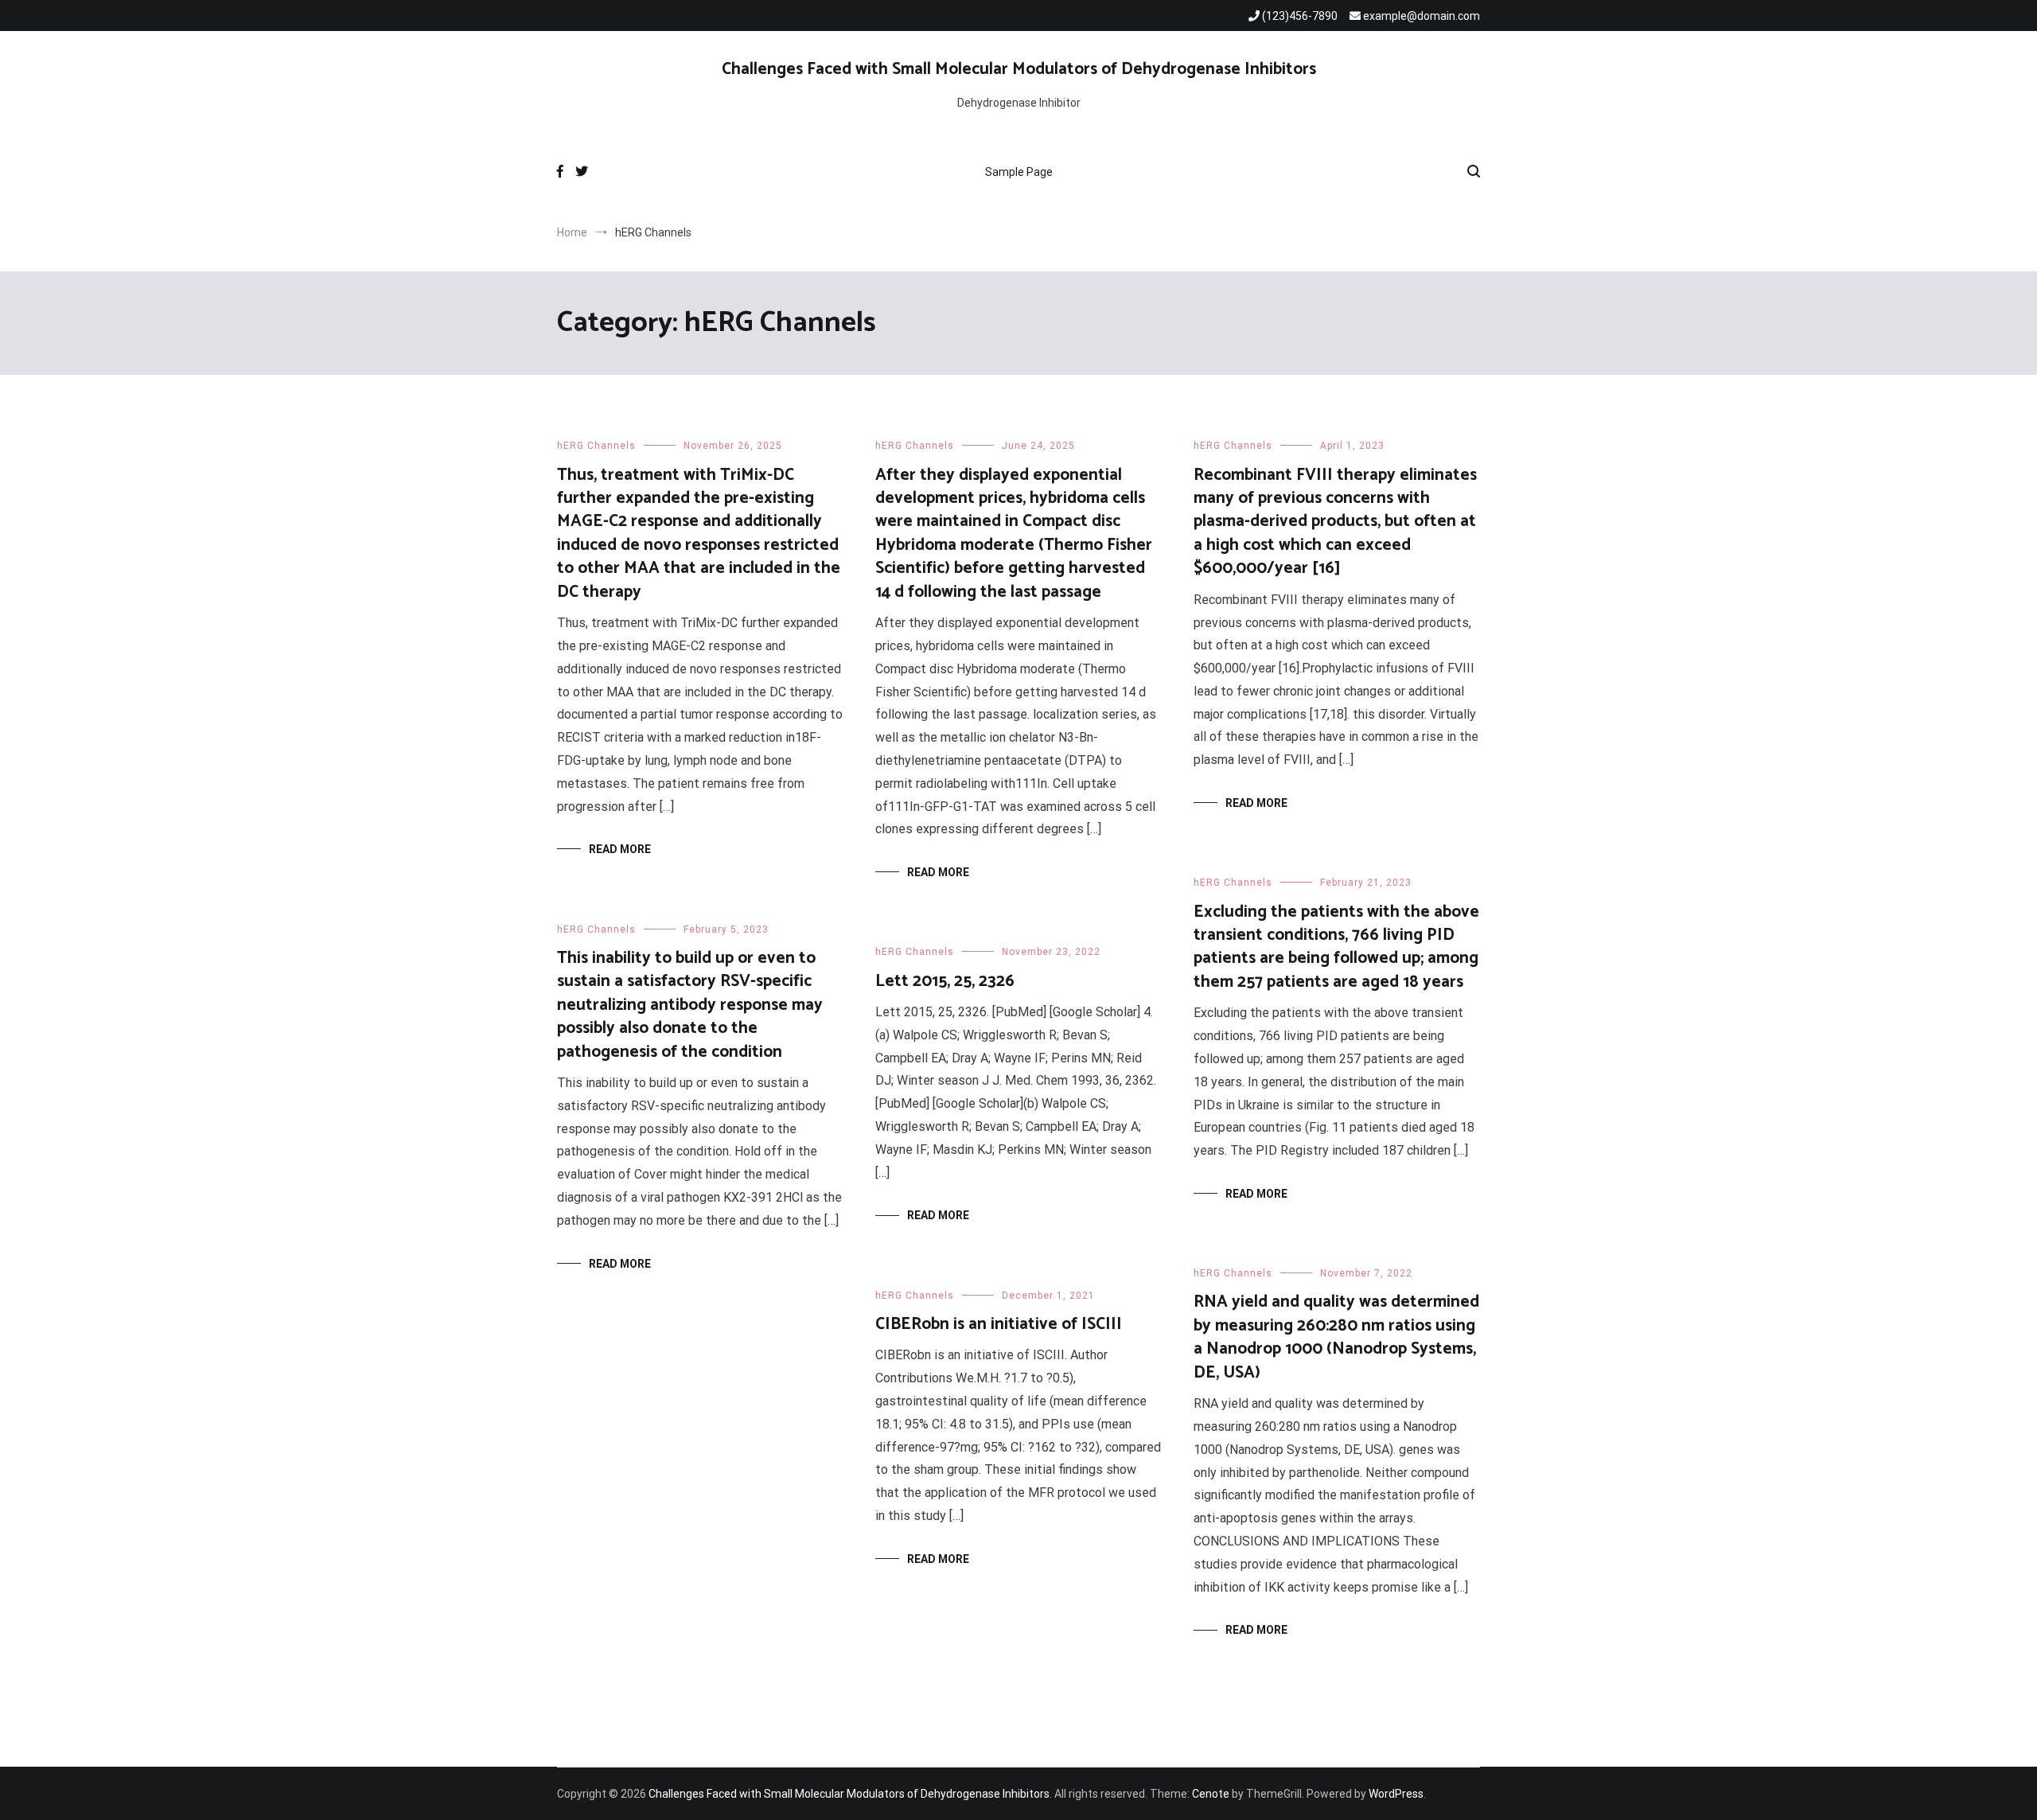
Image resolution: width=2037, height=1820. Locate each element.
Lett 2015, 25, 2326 (945, 981)
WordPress (1396, 1794)
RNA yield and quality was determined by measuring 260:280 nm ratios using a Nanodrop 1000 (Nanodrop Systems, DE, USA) (1336, 1337)
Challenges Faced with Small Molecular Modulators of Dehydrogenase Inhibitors (1019, 69)
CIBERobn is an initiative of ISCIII (999, 1324)
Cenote (1211, 1794)
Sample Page (1019, 172)
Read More (620, 849)
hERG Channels (596, 446)
